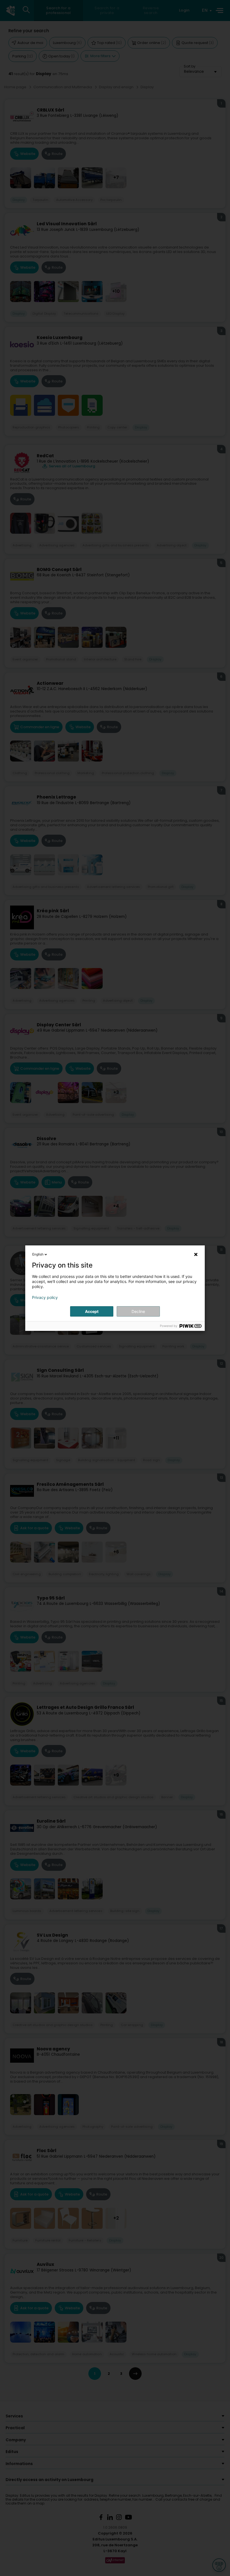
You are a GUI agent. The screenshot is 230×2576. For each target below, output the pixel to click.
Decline (138, 1311)
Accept (92, 1311)
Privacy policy (45, 1298)
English (38, 1254)
